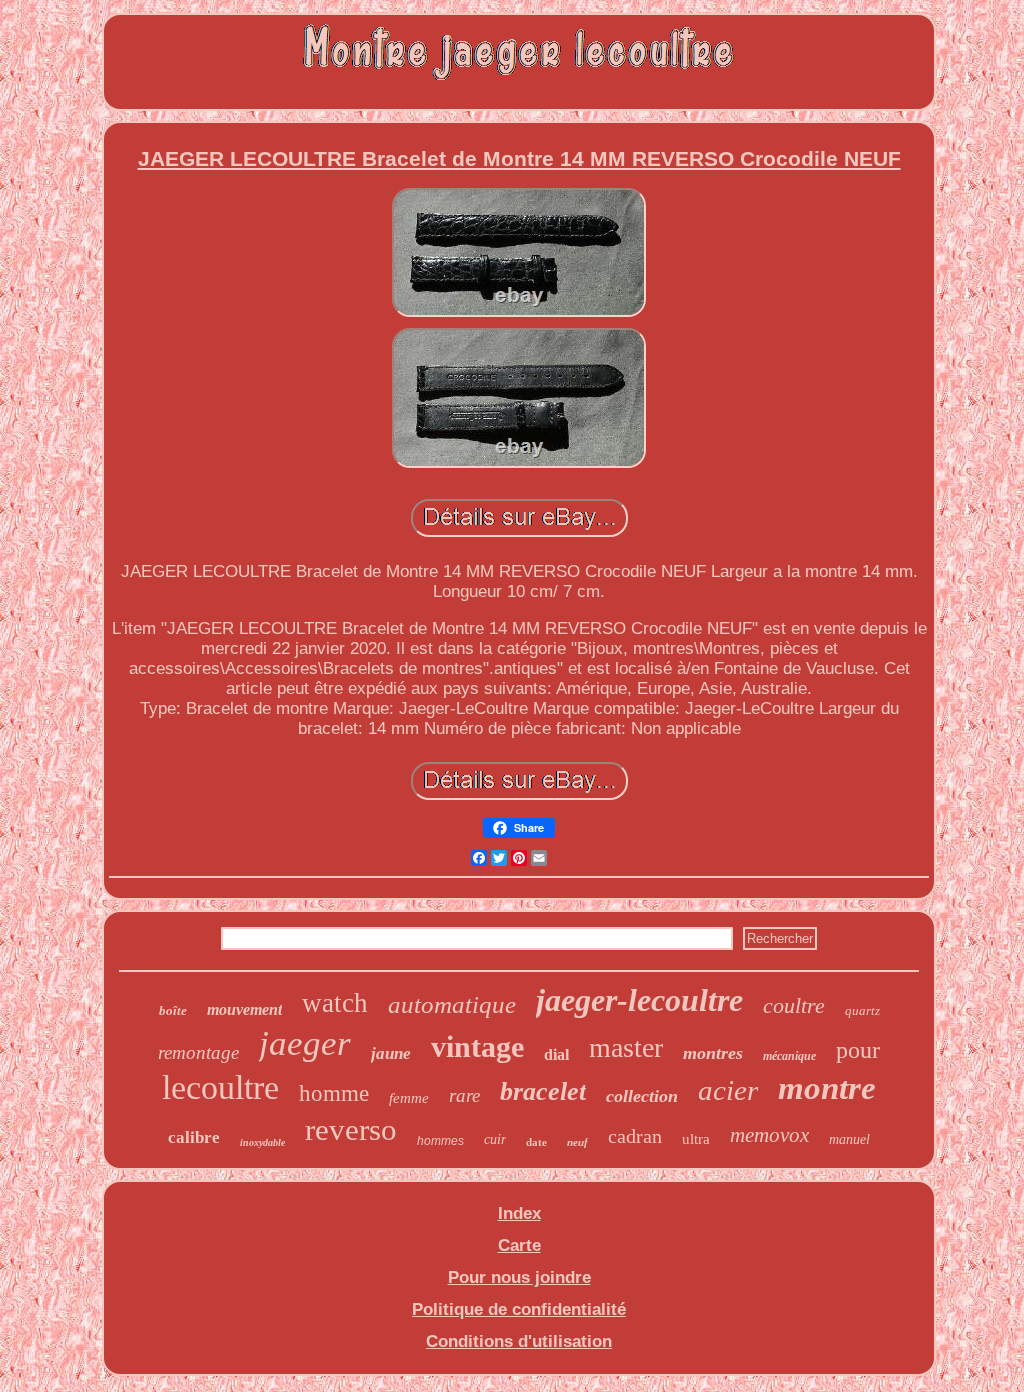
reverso (351, 1129)
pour (858, 1050)
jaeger (305, 1043)
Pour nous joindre (519, 1277)
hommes (440, 1141)
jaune (391, 1053)
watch (335, 1003)
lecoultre (220, 1087)
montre (827, 1088)
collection (642, 1096)
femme (409, 1098)
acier (728, 1090)
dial (556, 1054)
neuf (577, 1142)
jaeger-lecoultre (639, 1000)
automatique (452, 1004)
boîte (173, 1010)
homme (334, 1093)
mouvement (244, 1009)
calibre (194, 1137)
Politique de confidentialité (519, 1309)
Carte (519, 1245)
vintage (477, 1046)
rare (464, 1095)
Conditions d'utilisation (519, 1341)
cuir (495, 1139)
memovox (769, 1135)
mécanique (789, 1056)
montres (713, 1053)
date (536, 1142)
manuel (849, 1139)
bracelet (543, 1091)
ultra (696, 1139)
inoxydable (262, 1142)
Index (519, 1213)
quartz (862, 1010)
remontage (198, 1052)
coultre (794, 1005)
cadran (635, 1136)
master (626, 1047)
